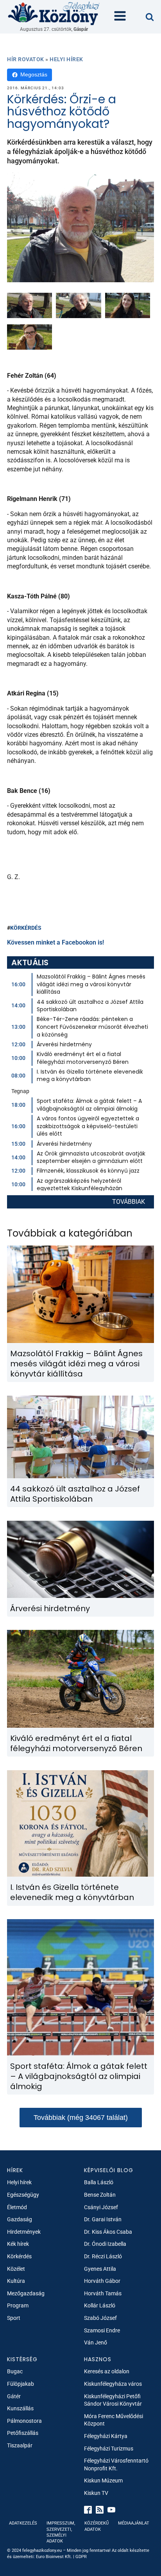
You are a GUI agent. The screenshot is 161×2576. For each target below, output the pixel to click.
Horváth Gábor (102, 2281)
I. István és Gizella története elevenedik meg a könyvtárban (90, 1076)
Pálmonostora (24, 2421)
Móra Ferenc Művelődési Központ (114, 2420)
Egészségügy (23, 2195)
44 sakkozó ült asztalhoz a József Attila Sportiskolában (90, 1006)
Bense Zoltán (100, 2195)
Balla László (99, 2182)
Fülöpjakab (21, 2384)
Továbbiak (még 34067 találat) (81, 2118)
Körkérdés (19, 2256)
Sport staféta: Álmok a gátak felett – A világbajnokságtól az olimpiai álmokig (89, 1105)
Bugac (15, 2371)
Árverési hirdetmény (64, 1044)
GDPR (81, 2557)
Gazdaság (20, 2219)
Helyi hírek (66, 59)
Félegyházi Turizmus (109, 2449)
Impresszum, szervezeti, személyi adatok (61, 2532)
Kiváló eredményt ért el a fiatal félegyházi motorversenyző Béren (83, 1058)
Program (18, 2305)
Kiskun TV (96, 2493)
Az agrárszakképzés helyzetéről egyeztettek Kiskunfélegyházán (80, 1185)
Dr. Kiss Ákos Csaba (108, 2232)
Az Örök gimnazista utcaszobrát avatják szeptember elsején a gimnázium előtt (91, 1157)
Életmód (17, 2207)
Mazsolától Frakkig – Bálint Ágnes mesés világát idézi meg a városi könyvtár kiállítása (91, 984)
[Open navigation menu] (120, 17)
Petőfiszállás (23, 2433)
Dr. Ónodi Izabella (105, 2244)
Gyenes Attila (100, 2269)
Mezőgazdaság (26, 2293)
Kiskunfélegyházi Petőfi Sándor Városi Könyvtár (113, 2400)
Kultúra (16, 2281)
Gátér (14, 2396)
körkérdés (26, 928)
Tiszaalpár (20, 2445)
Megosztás (34, 74)
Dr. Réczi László (103, 2256)
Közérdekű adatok (97, 2526)
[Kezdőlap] (54, 13)
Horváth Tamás (103, 2293)
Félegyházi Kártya (106, 2436)
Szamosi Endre (102, 2330)
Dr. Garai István (103, 2219)
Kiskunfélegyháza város (113, 2384)
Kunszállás (20, 2408)
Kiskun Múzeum (103, 2480)
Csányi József (101, 2207)
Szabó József (100, 2318)
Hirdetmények (24, 2232)
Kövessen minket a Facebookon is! (55, 942)
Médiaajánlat (134, 2523)
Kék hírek (18, 2244)
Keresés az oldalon (107, 2371)
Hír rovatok (26, 59)
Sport (14, 2318)
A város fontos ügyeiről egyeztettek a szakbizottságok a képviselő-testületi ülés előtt (88, 1126)
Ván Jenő (96, 2342)
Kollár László (100, 2305)
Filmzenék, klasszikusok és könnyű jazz (88, 1171)
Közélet (16, 2269)
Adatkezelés (23, 2523)
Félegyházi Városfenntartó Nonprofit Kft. (116, 2465)
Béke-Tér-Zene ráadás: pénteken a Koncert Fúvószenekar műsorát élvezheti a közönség (92, 1027)
